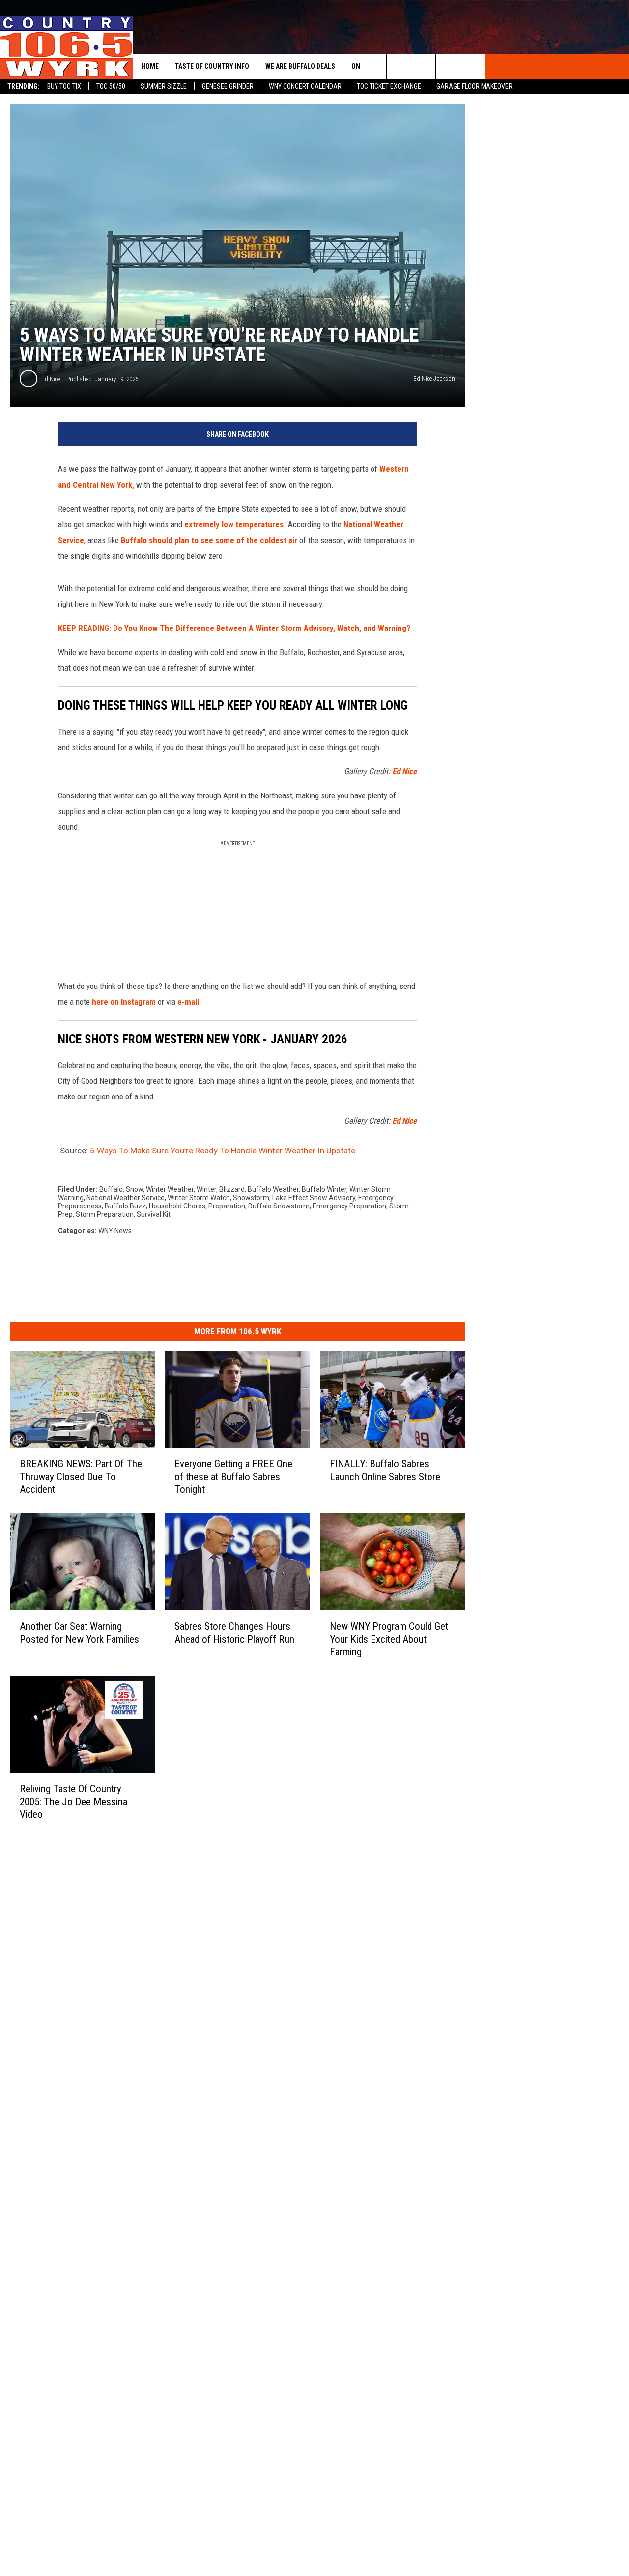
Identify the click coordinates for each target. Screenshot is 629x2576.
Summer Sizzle (164, 86)
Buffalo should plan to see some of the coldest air (209, 540)
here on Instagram (124, 1002)
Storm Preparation (105, 1214)
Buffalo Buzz (125, 1206)
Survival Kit (154, 1214)
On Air (361, 66)
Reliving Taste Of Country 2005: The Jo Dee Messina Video (73, 1802)
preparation (227, 1206)
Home (150, 66)
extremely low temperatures (234, 524)
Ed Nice (51, 379)
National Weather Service (126, 1198)
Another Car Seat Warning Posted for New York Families (79, 1633)
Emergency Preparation (349, 1206)
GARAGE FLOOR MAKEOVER (474, 86)
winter (206, 1189)
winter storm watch (199, 1198)
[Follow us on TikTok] (448, 66)
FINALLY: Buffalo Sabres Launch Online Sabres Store (385, 1470)
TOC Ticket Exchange (389, 86)
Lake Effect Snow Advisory (314, 1198)
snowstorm (251, 1198)
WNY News (115, 1231)
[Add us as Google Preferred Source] (399, 66)
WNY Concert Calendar (305, 86)
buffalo (111, 1189)
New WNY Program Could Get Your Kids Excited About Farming (389, 1639)
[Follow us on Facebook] (423, 66)
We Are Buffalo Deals (300, 66)
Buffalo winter (324, 1189)
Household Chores (177, 1206)
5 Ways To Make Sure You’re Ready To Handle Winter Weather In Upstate (223, 1151)
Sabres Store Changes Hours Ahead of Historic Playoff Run (234, 1633)
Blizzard (232, 1189)
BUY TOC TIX (64, 86)
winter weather (170, 1189)
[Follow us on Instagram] (472, 66)
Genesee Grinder (228, 86)
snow (134, 1189)
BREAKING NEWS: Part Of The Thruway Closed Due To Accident (81, 1477)
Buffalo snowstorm (279, 1206)
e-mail (188, 1002)
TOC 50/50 (111, 86)
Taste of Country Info (212, 66)
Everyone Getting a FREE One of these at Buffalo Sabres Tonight (233, 1477)
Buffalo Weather (273, 1189)
